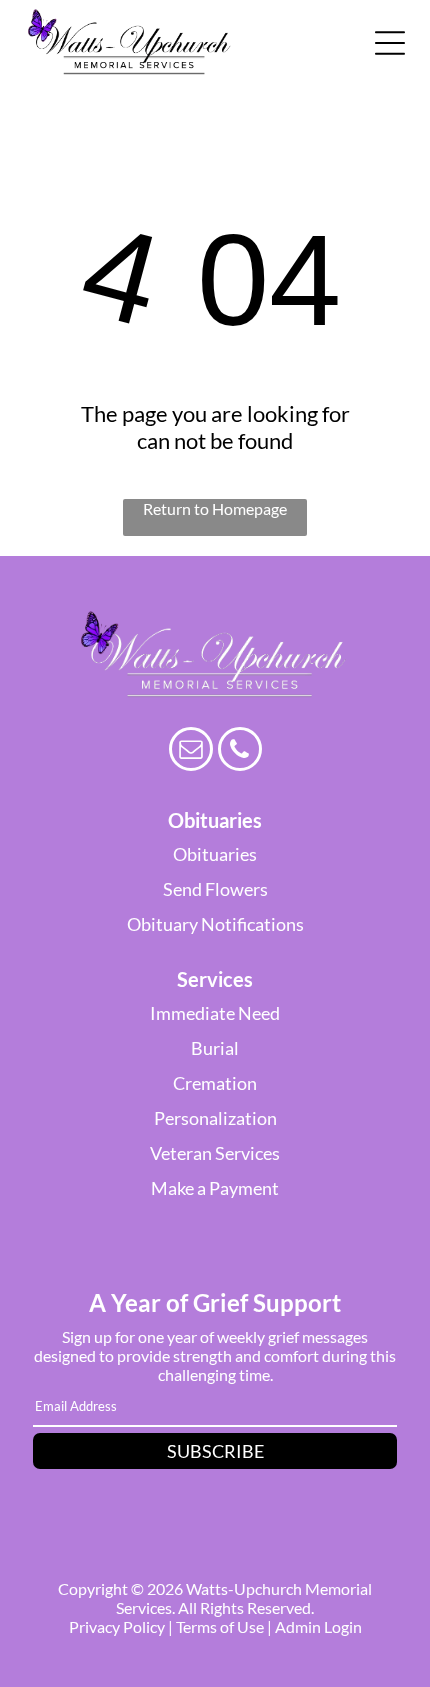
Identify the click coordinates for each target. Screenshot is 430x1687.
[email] (191, 751)
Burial (215, 1048)
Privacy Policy (117, 1626)
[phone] (240, 751)
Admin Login (318, 1626)
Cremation (215, 1083)
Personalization (215, 1118)
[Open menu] (390, 43)
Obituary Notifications (215, 924)
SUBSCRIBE (215, 1451)
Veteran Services (215, 1153)
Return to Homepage (215, 508)
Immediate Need (215, 1013)
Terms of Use (220, 1626)
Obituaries (215, 854)
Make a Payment (215, 1188)
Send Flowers (215, 889)
